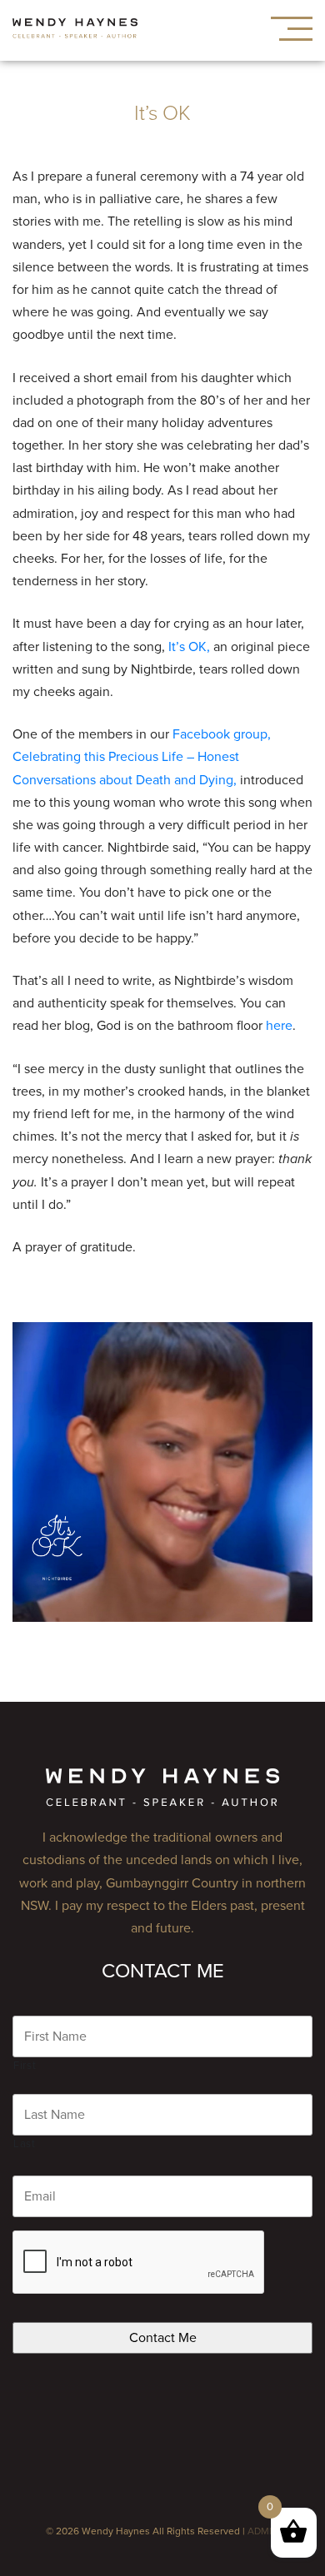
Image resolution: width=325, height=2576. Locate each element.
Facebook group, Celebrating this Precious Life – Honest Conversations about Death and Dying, (142, 757)
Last (25, 2144)
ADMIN (263, 2531)
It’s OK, (189, 647)
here (279, 1026)
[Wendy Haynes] (75, 31)
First (25, 2066)
